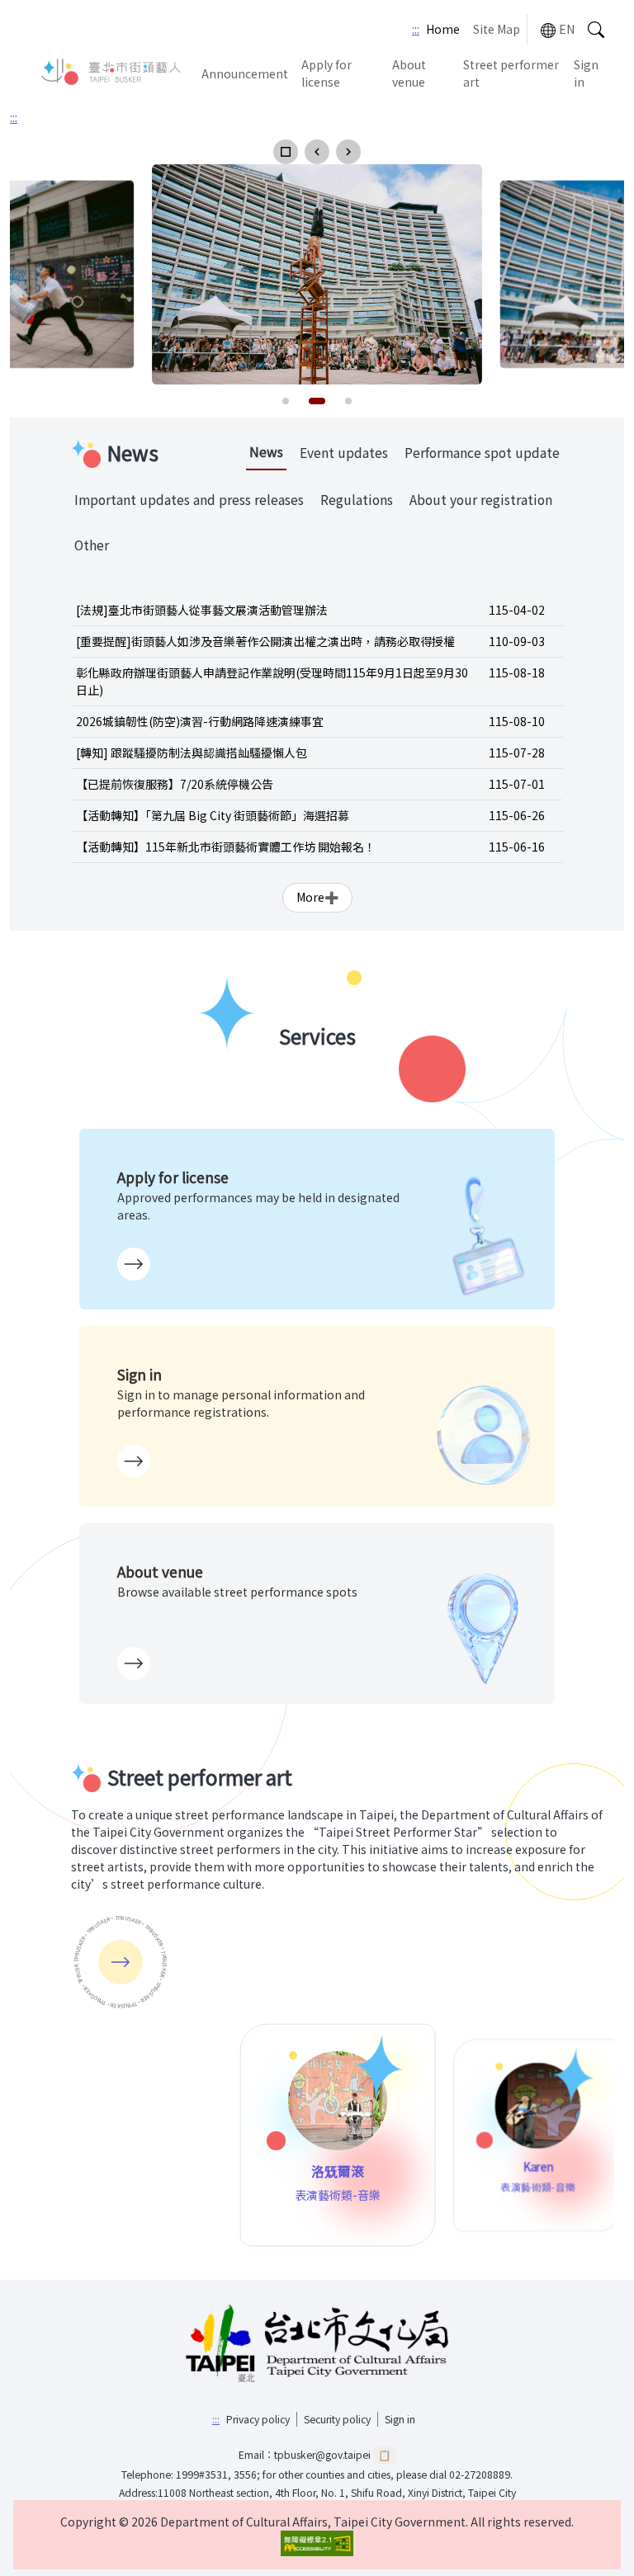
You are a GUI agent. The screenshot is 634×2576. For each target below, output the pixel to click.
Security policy (337, 2419)
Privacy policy (258, 2419)
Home (443, 29)
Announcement (245, 73)
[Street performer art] (121, 1962)
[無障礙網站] (317, 2543)
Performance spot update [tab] (482, 453)
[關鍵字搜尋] (596, 29)
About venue (409, 73)
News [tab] (266, 452)
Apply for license (326, 73)
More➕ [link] (317, 897)
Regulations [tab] (357, 500)
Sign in (586, 73)
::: (416, 29)
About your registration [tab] (481, 500)
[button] (286, 152)
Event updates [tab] (344, 453)
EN (567, 29)
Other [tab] (92, 545)
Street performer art (511, 73)
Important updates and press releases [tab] (189, 500)
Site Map (497, 29)
